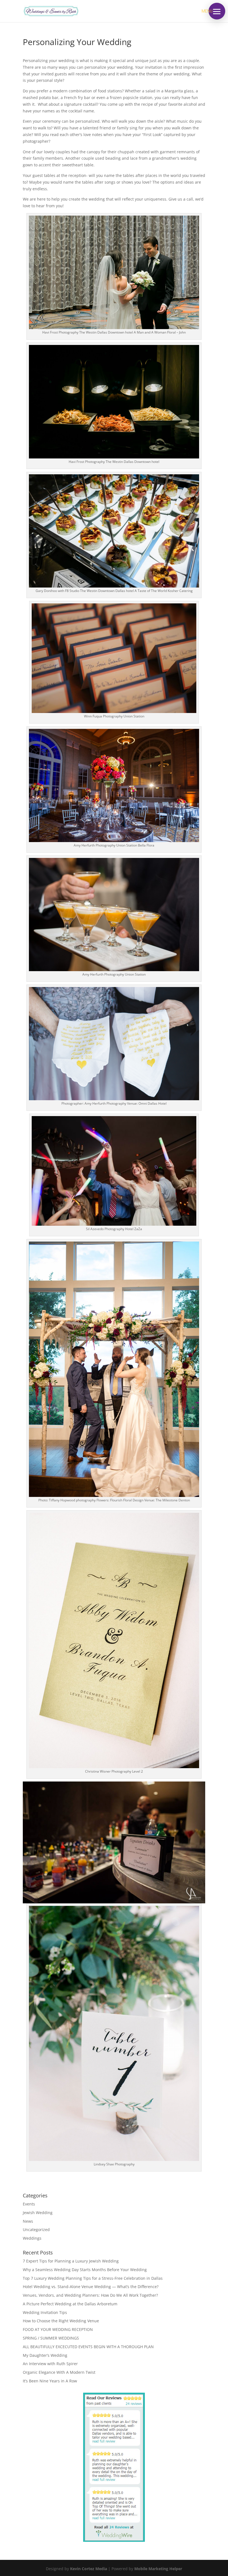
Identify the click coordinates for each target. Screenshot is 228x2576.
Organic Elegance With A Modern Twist (59, 2372)
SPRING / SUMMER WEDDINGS (51, 2338)
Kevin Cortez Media (89, 2569)
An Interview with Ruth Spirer (50, 2364)
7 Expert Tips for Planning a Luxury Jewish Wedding (71, 2261)
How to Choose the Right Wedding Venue (61, 2321)
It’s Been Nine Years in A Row (50, 2381)
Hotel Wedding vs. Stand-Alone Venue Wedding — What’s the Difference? (91, 2287)
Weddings (32, 2238)
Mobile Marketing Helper (158, 2569)
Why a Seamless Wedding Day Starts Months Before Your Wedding (85, 2270)
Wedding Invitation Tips (45, 2312)
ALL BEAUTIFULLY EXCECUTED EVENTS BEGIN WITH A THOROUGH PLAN (88, 2347)
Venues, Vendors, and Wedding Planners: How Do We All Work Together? (90, 2295)
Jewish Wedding (38, 2213)
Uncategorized (36, 2230)
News (28, 2221)
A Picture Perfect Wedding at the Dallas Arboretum (70, 2304)
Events (29, 2204)
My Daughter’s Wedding (45, 2355)
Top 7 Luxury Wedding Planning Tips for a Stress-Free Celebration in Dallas (93, 2278)
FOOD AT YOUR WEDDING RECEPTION (58, 2329)
